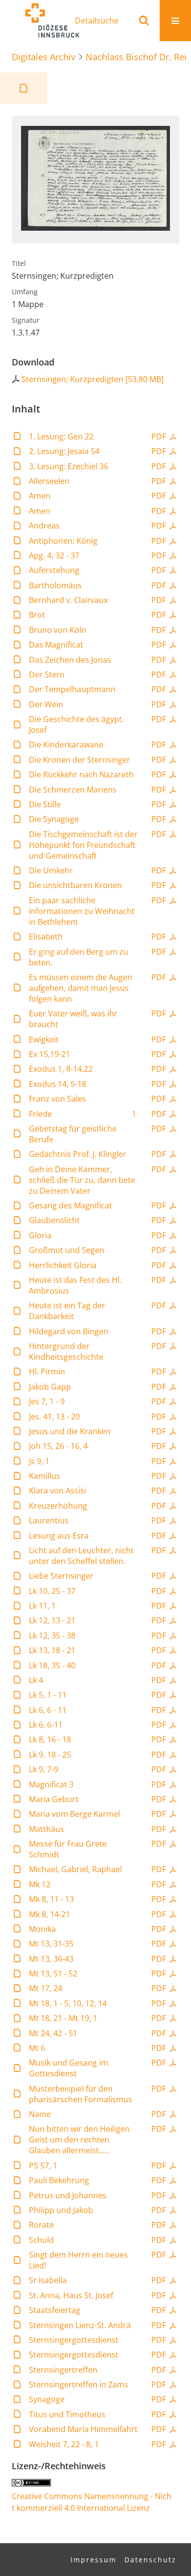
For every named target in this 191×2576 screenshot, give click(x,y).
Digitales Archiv (44, 57)
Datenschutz (150, 2560)
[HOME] (52, 21)
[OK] (144, 21)
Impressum (94, 2560)
